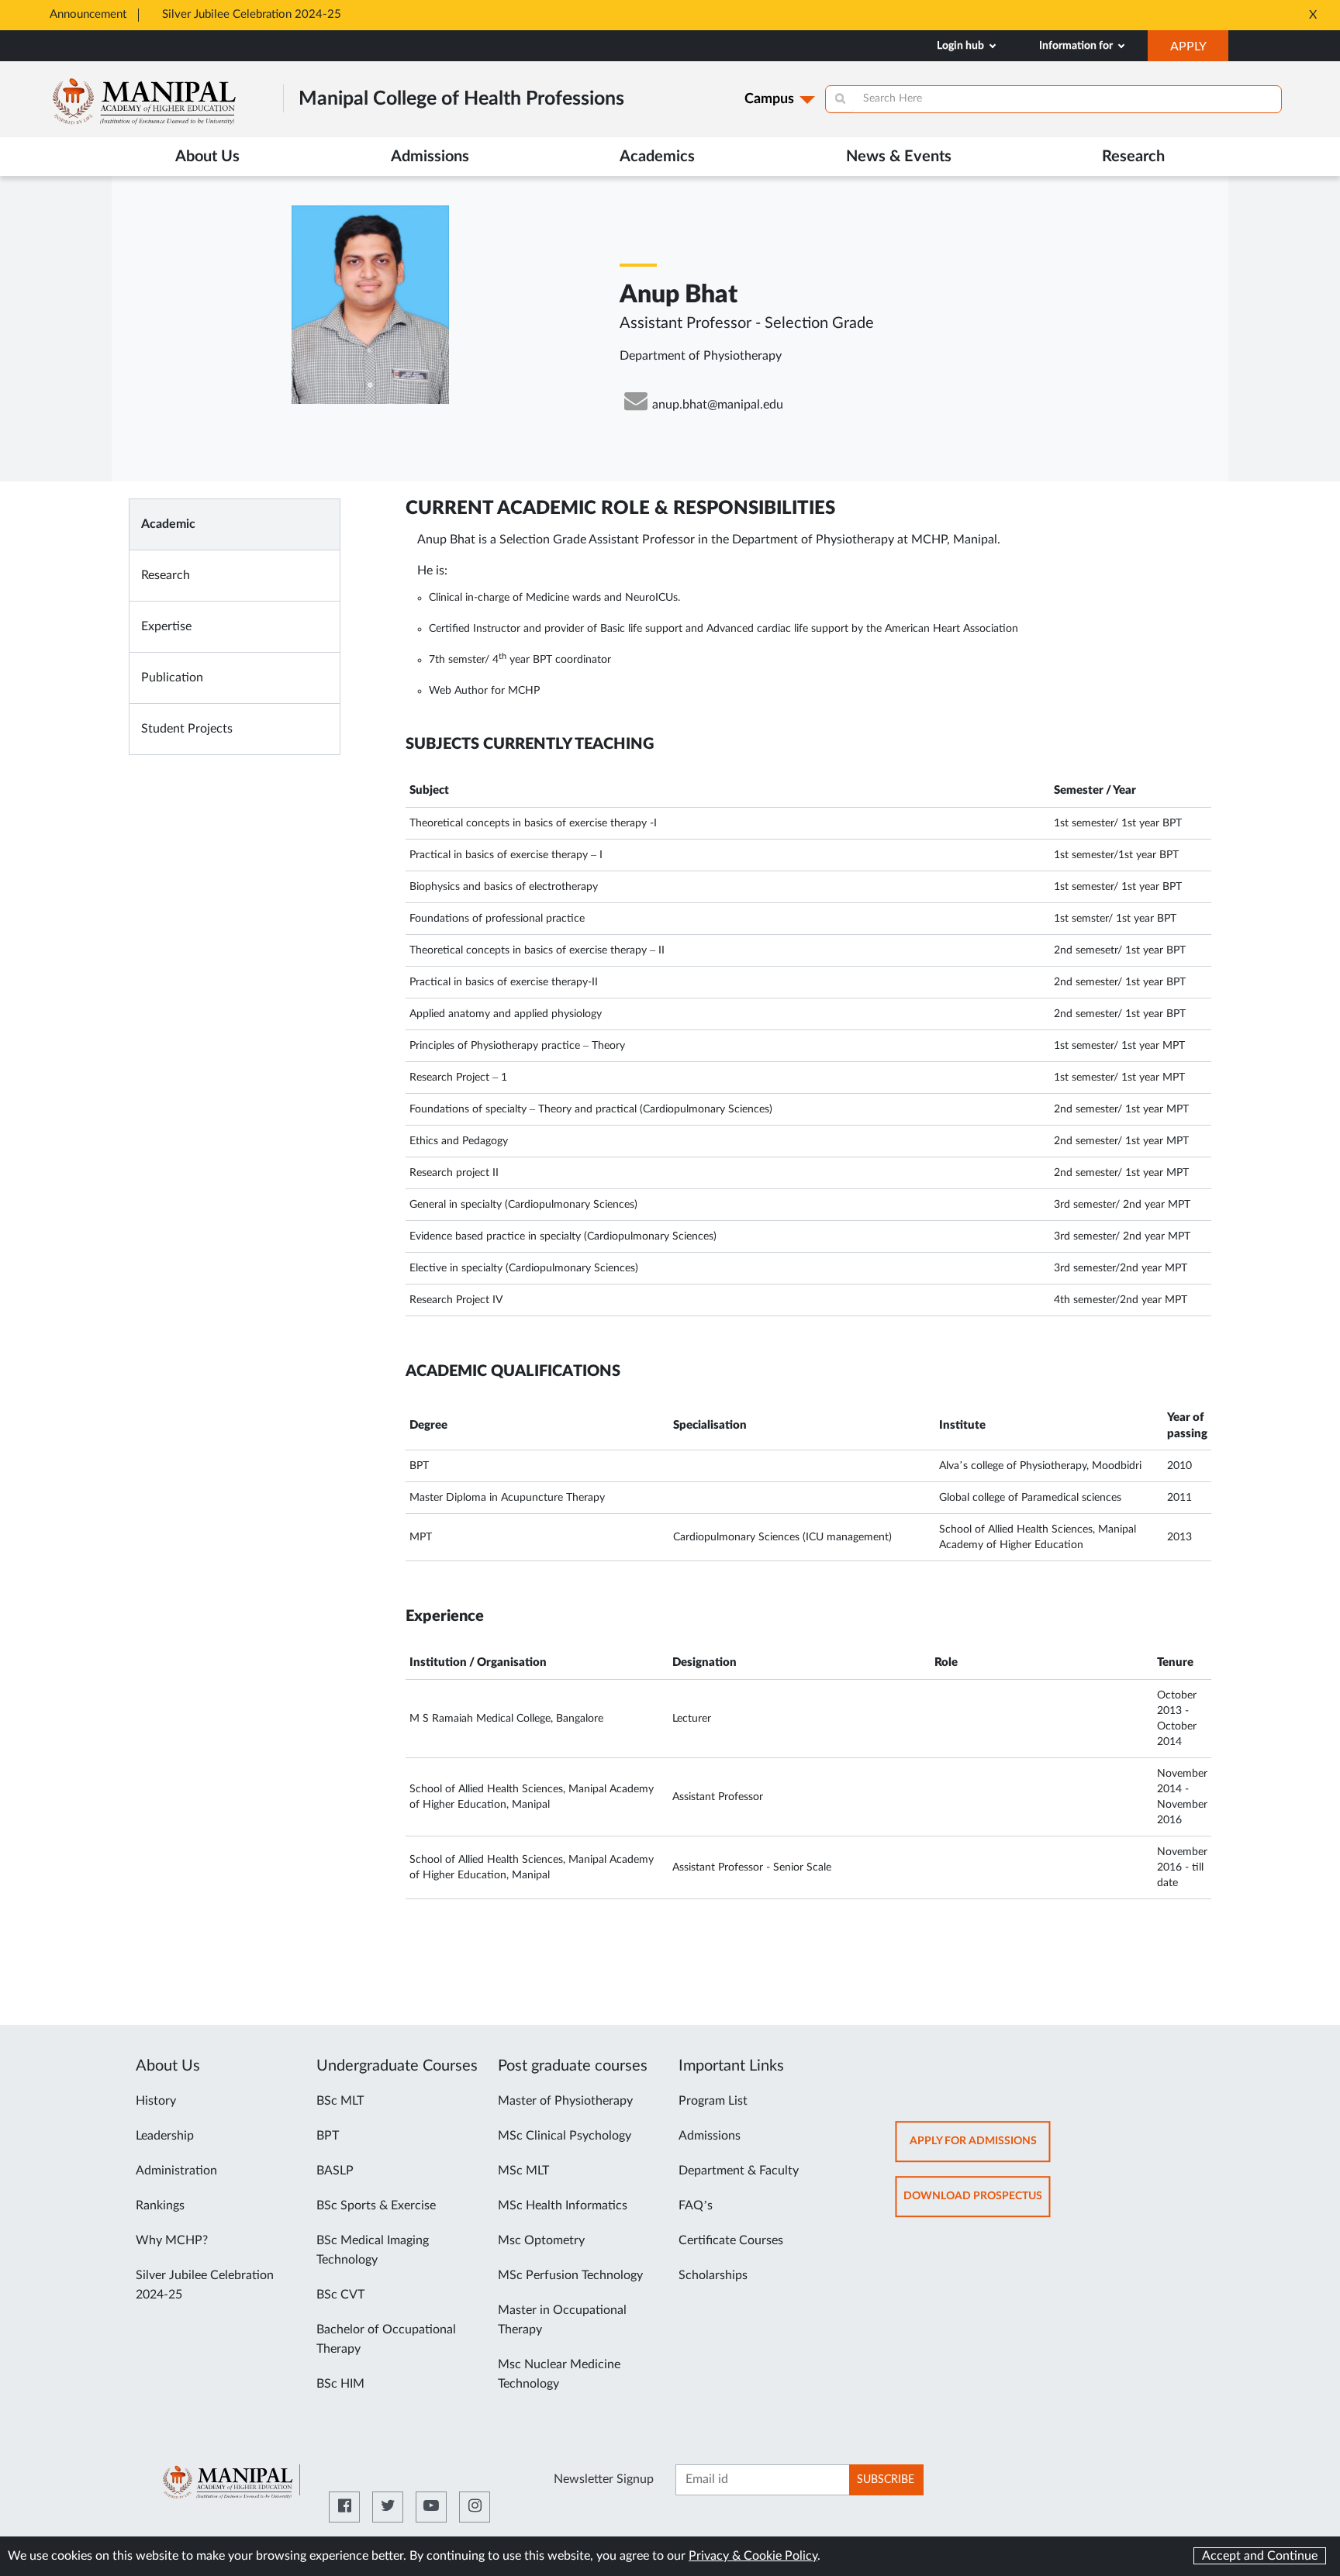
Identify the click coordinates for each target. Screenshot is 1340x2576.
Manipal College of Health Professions (461, 99)
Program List (713, 2101)
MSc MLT (523, 2171)
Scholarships (713, 2275)
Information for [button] (1077, 46)
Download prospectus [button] (977, 2204)
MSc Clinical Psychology (565, 2136)
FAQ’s (696, 2205)
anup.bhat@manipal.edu (718, 405)
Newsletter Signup (604, 2479)
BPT (328, 2136)
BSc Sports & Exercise (376, 2205)
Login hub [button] (962, 46)
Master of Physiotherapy (565, 2101)
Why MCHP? (172, 2240)
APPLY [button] (1199, 50)
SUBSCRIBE (886, 2480)
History (156, 2101)
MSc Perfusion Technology (570, 2275)
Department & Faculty (739, 2171)
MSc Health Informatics (563, 2205)
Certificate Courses (731, 2240)
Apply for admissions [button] (980, 2148)
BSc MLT (340, 2101)
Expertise (166, 626)
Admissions (710, 2136)
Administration (176, 2171)
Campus (769, 99)
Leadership (165, 2136)
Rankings (160, 2205)
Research (166, 575)
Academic (168, 524)
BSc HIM (340, 2384)
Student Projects (187, 729)
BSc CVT (340, 2295)
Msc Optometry (541, 2240)
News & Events (899, 157)
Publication (172, 678)
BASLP (335, 2171)
